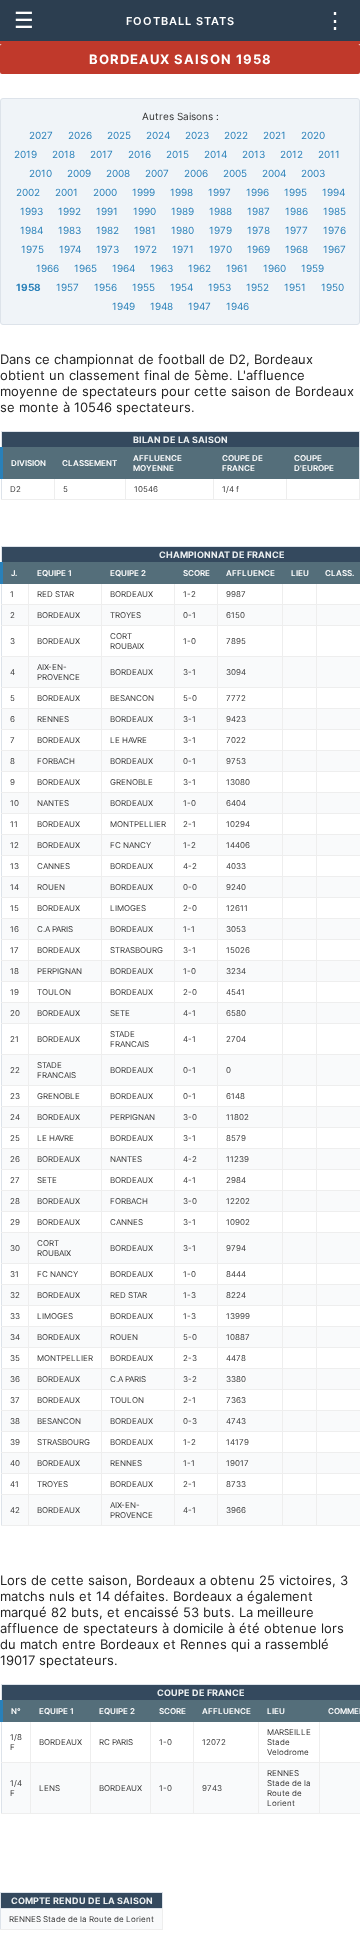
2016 (139, 154)
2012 (291, 154)
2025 (119, 135)
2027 (41, 135)
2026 (80, 135)
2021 (274, 135)
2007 (157, 173)
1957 (67, 287)
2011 (329, 154)
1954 (181, 287)
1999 (143, 192)
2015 (177, 154)
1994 (333, 192)
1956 (105, 287)
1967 (334, 249)
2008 (118, 173)
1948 (161, 306)
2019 (25, 154)
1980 (182, 230)
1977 (296, 230)
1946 (237, 306)
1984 (31, 230)
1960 (274, 268)
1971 (183, 249)
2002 (28, 192)
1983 (69, 230)
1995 (295, 192)
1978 (258, 230)
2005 (235, 173)
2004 (274, 173)
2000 (105, 192)
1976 (334, 230)
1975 (32, 249)
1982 (107, 230)
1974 (70, 249)
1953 (219, 287)
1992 (69, 211)
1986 (296, 211)
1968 (296, 249)
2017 (101, 154)
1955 (143, 287)
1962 (199, 268)
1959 (312, 268)
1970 (220, 249)
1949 (123, 306)
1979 (220, 230)
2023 (197, 135)
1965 (85, 268)
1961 (237, 268)
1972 (145, 249)
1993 (31, 211)
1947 (199, 306)
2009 (79, 173)
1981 (145, 230)
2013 (253, 154)
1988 (220, 211)
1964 (123, 268)
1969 (258, 249)
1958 (28, 287)
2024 (158, 135)
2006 (196, 173)
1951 (295, 287)
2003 (313, 173)
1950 (332, 287)
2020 (313, 135)
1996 (257, 192)
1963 (161, 268)
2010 (40, 173)
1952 (257, 287)
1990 (144, 211)
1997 (219, 192)
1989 (182, 211)
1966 (47, 268)
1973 (107, 249)
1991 (107, 211)
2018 (63, 154)
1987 (258, 211)
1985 (334, 211)
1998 (181, 192)
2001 (66, 192)
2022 (236, 135)
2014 (215, 154)
